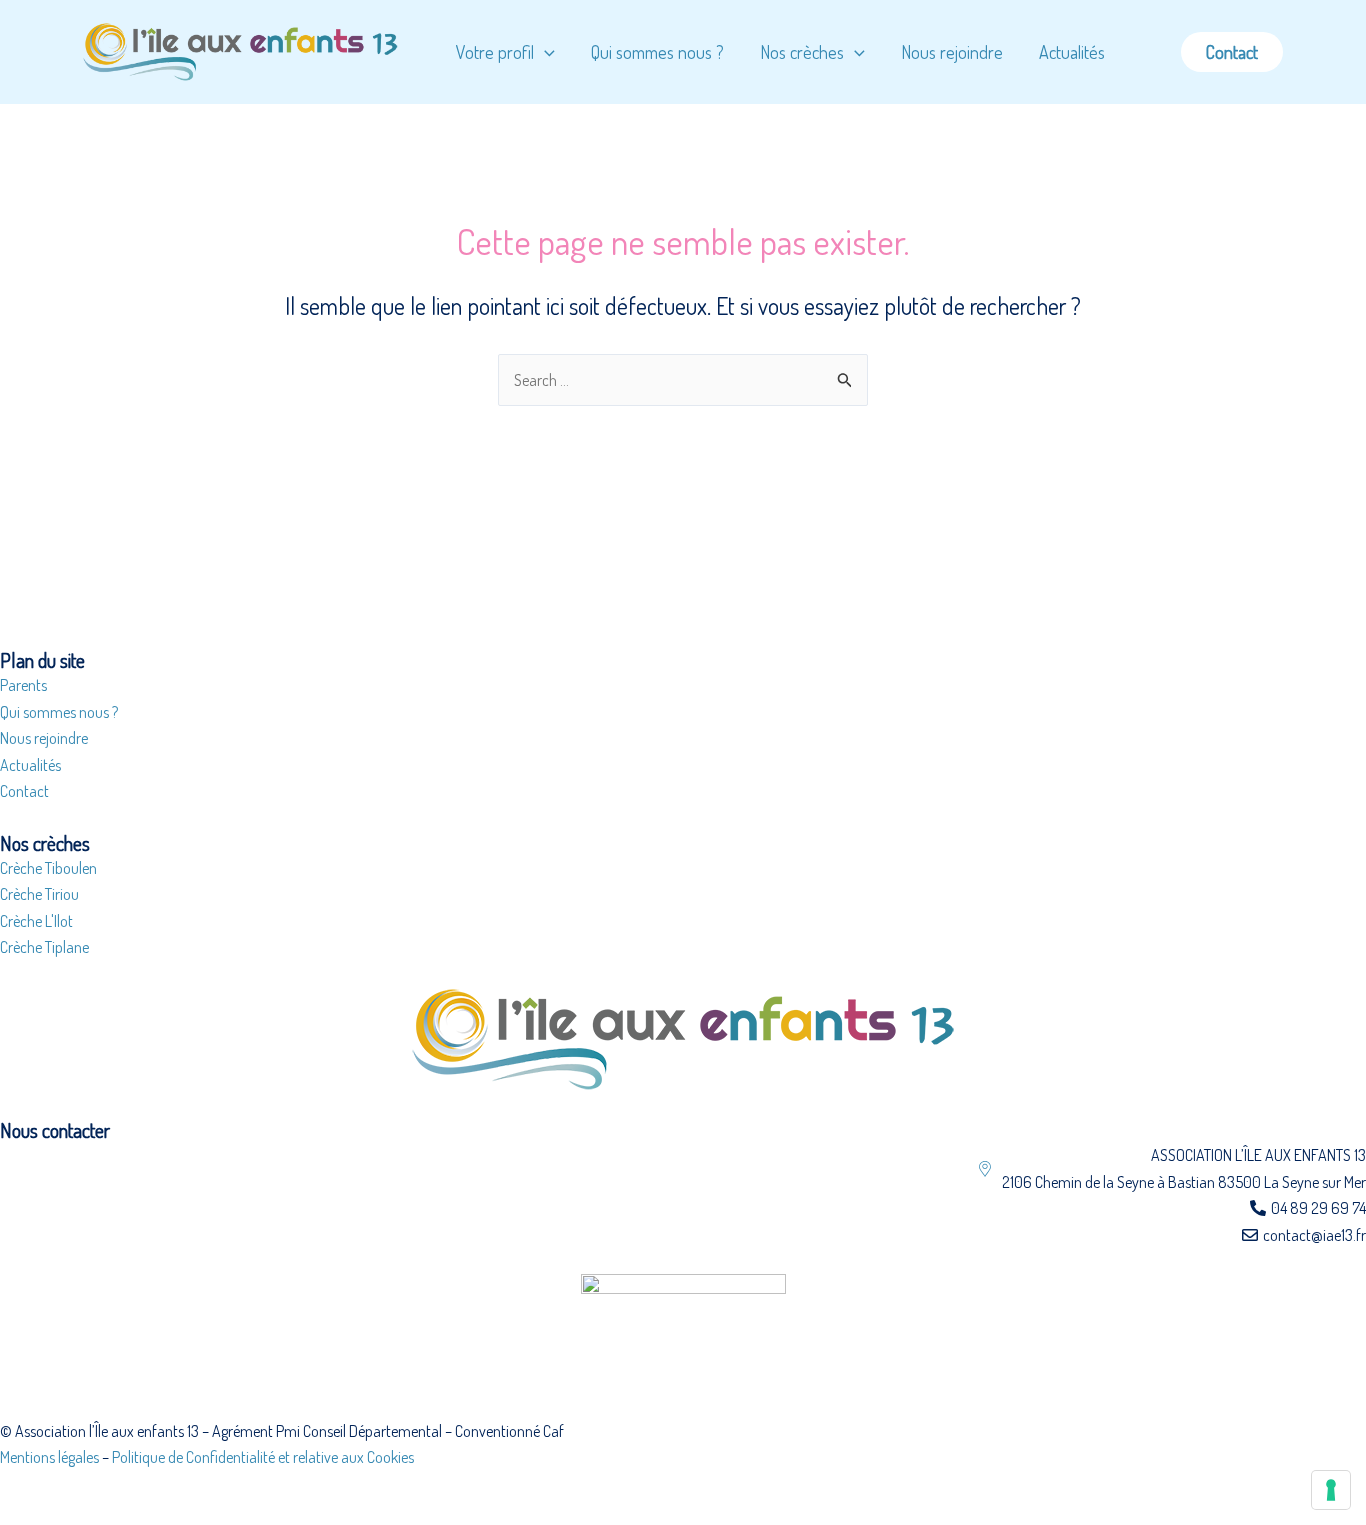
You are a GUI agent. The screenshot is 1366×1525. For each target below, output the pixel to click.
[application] (544, 52)
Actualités (1072, 52)
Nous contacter (55, 1130)
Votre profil (495, 52)
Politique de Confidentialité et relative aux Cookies (263, 1457)
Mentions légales (49, 1457)
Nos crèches (802, 52)
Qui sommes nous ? (657, 52)
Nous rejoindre (952, 52)
